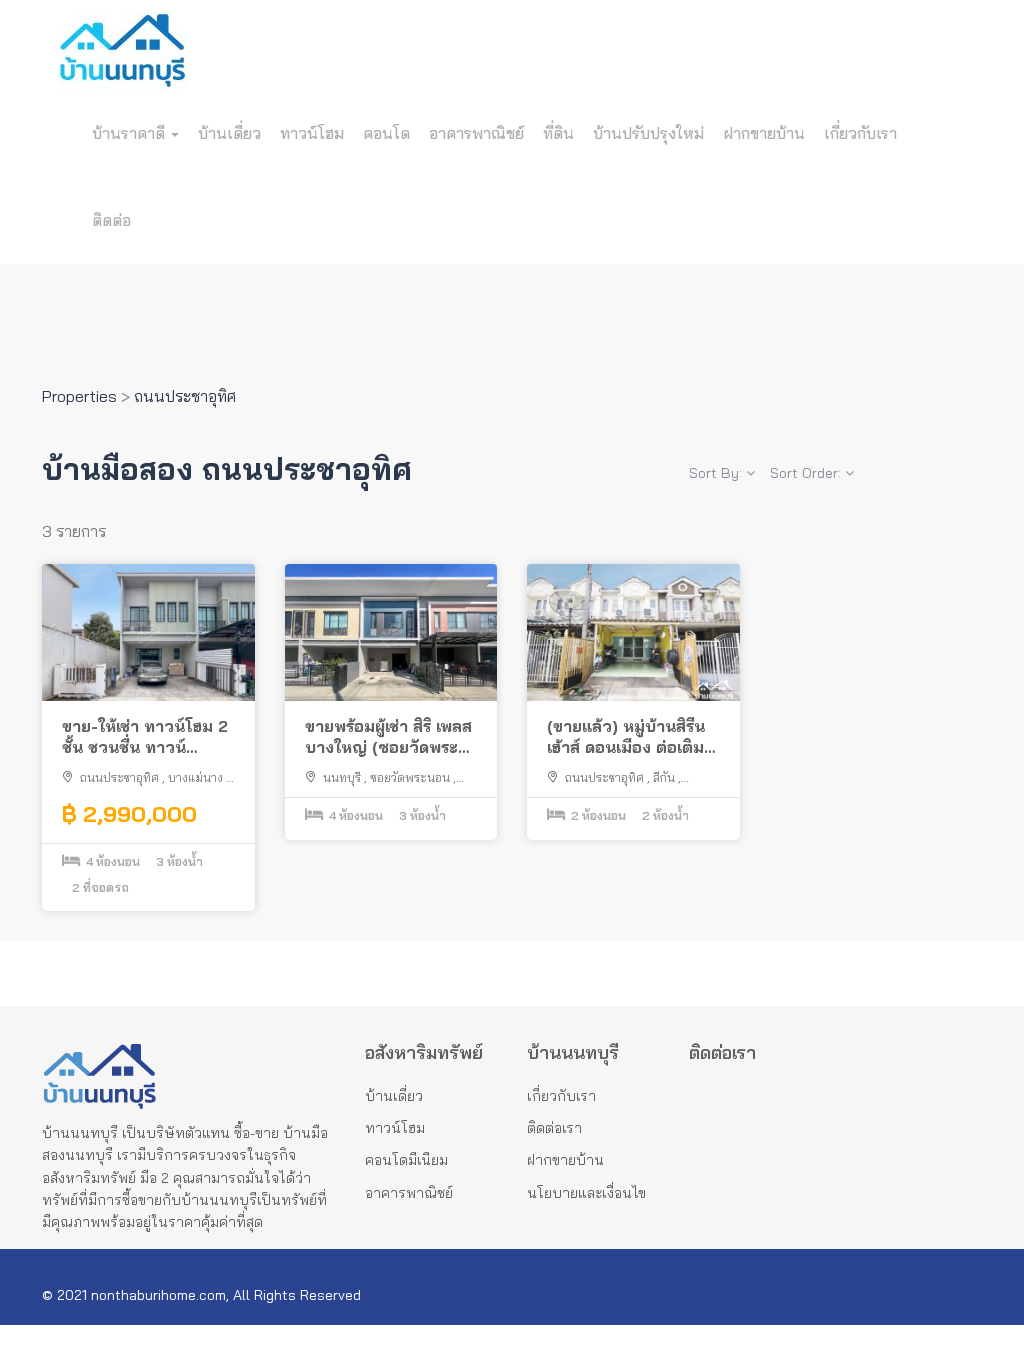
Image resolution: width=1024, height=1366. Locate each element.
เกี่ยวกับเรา (860, 133)
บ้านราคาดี (130, 133)
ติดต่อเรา (554, 1128)
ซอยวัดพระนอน (410, 777)
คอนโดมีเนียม (406, 1160)
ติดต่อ (111, 220)
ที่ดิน (558, 133)
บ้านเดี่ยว (229, 133)
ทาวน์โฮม (312, 133)
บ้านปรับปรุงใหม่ (648, 133)
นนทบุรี (342, 777)
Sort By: (717, 473)
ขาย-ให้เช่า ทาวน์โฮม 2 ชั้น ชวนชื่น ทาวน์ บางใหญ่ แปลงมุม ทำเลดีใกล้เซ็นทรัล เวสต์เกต (146, 737)
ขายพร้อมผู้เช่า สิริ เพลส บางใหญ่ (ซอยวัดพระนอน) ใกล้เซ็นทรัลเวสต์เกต (388, 737)
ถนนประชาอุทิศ (119, 777)
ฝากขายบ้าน (764, 133)
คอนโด (386, 133)
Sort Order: (807, 473)
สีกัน (664, 777)
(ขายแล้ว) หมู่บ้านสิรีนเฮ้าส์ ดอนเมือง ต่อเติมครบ (626, 737)
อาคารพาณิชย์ (476, 133)
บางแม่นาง (195, 777)
